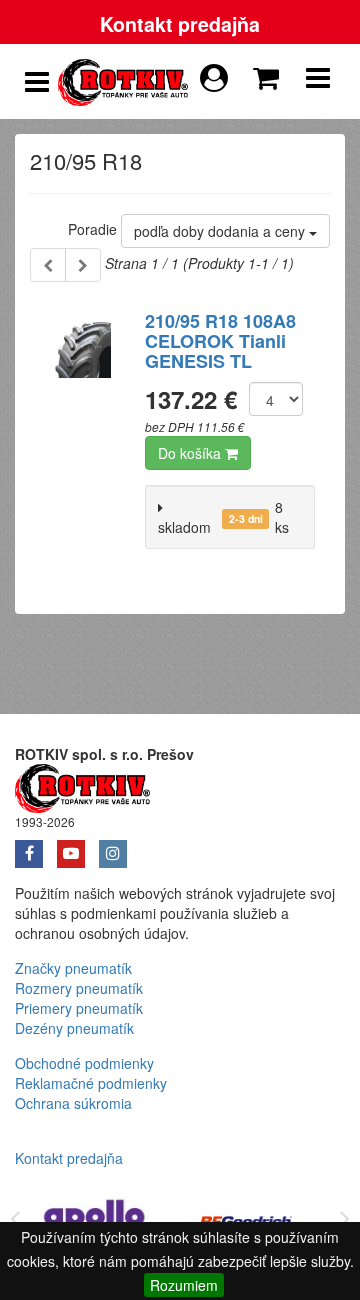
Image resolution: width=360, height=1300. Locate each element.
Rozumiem (184, 1285)
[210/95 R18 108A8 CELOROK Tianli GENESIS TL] (80, 418)
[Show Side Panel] (37, 82)
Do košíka (191, 453)
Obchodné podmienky (84, 1063)
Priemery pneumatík (79, 1008)
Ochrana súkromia (73, 1103)
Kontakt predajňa (180, 24)
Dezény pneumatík (74, 1028)
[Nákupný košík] (270, 73)
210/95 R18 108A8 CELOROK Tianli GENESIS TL (220, 341)
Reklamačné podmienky (91, 1083)
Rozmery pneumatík (79, 988)
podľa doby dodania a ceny (221, 231)
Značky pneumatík (73, 968)
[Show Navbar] (318, 82)
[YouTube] (78, 847)
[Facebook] (36, 847)
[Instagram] (118, 847)
